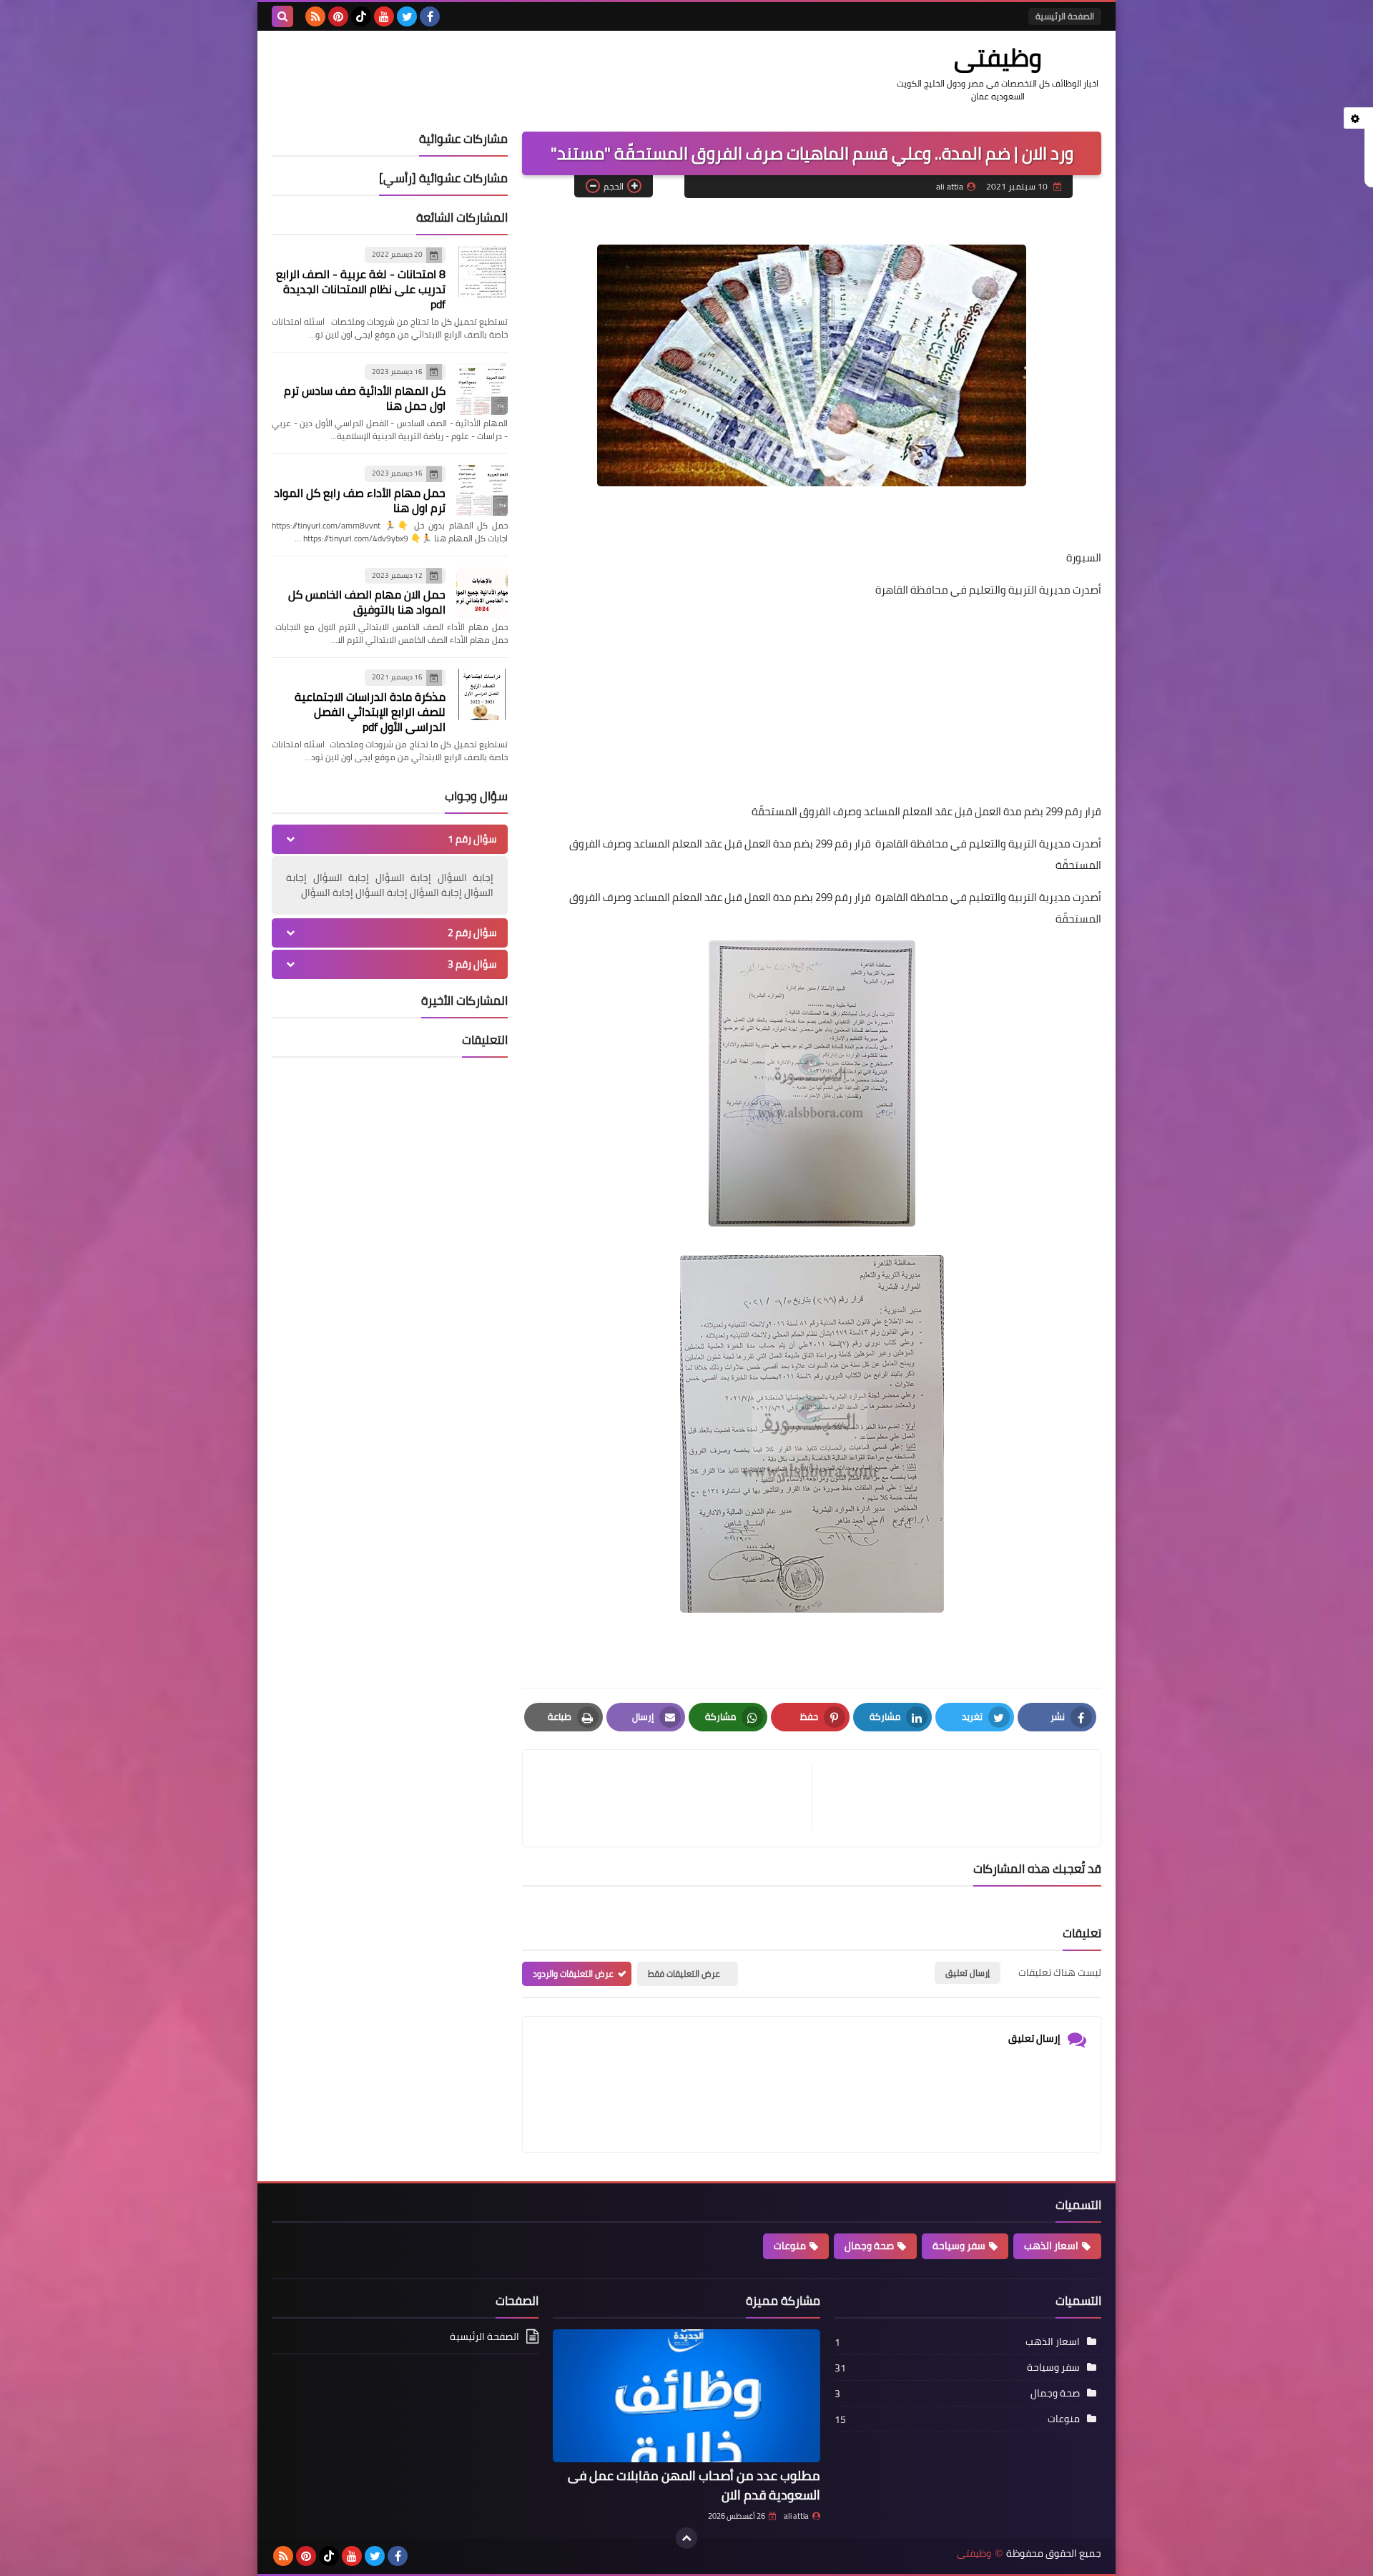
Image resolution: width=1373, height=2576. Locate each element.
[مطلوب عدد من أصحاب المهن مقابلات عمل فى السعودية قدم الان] (686, 2396)
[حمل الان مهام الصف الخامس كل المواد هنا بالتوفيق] (482, 593)
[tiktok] (361, 16)
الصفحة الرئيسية (1065, 16)
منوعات (790, 2246)
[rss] (315, 16)
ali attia (796, 2516)
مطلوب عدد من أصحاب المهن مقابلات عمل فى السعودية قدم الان (694, 2485)
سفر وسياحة (959, 2246)
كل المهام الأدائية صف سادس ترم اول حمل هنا (365, 398)
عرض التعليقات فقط (684, 1973)
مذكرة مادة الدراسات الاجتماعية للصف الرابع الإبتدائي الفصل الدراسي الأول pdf (370, 712)
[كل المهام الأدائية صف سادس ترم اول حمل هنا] (482, 389)
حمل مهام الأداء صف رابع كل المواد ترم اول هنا (360, 500)
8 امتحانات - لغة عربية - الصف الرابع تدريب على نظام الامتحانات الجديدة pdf (361, 289)
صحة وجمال (869, 2246)
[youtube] (384, 16)
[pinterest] (338, 16)
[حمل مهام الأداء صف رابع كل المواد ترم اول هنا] (482, 491)
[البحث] (282, 16)
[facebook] (430, 16)
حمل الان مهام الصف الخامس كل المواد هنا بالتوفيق (367, 602)
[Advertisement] (812, 701)
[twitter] (407, 16)
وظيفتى (998, 57)
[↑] (686, 2538)
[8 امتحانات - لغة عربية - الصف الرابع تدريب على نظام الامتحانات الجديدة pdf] (482, 272)
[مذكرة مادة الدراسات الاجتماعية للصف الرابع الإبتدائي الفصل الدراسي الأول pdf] (482, 694)
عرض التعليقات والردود (573, 1973)
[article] (674, 1798)
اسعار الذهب (1051, 2246)
